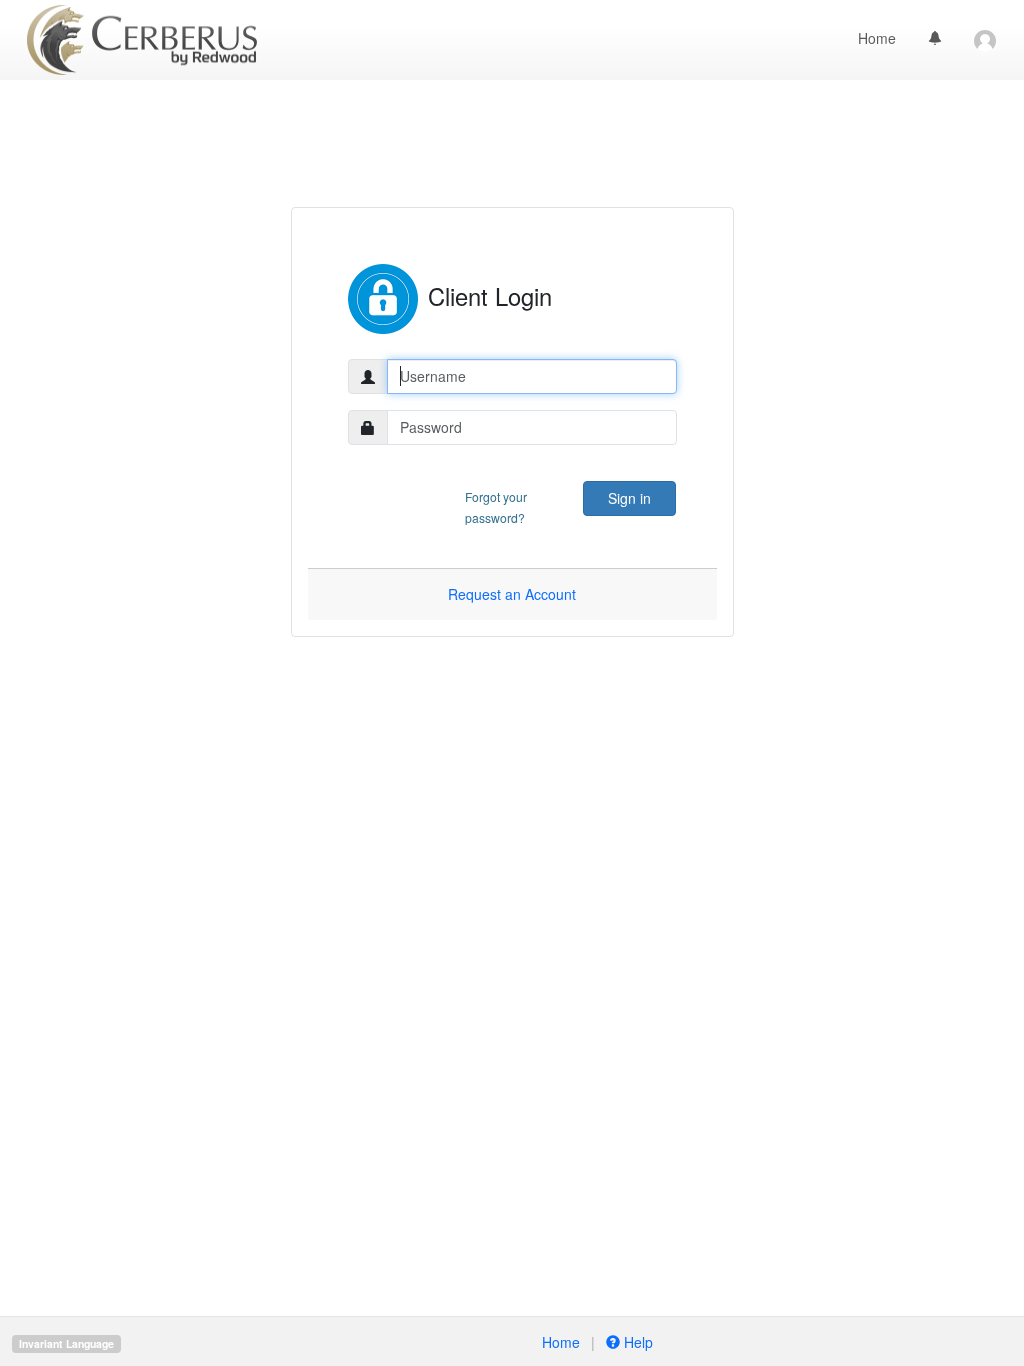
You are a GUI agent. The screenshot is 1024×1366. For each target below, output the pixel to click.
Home (877, 38)
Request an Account (512, 594)
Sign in (629, 498)
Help (636, 1342)
